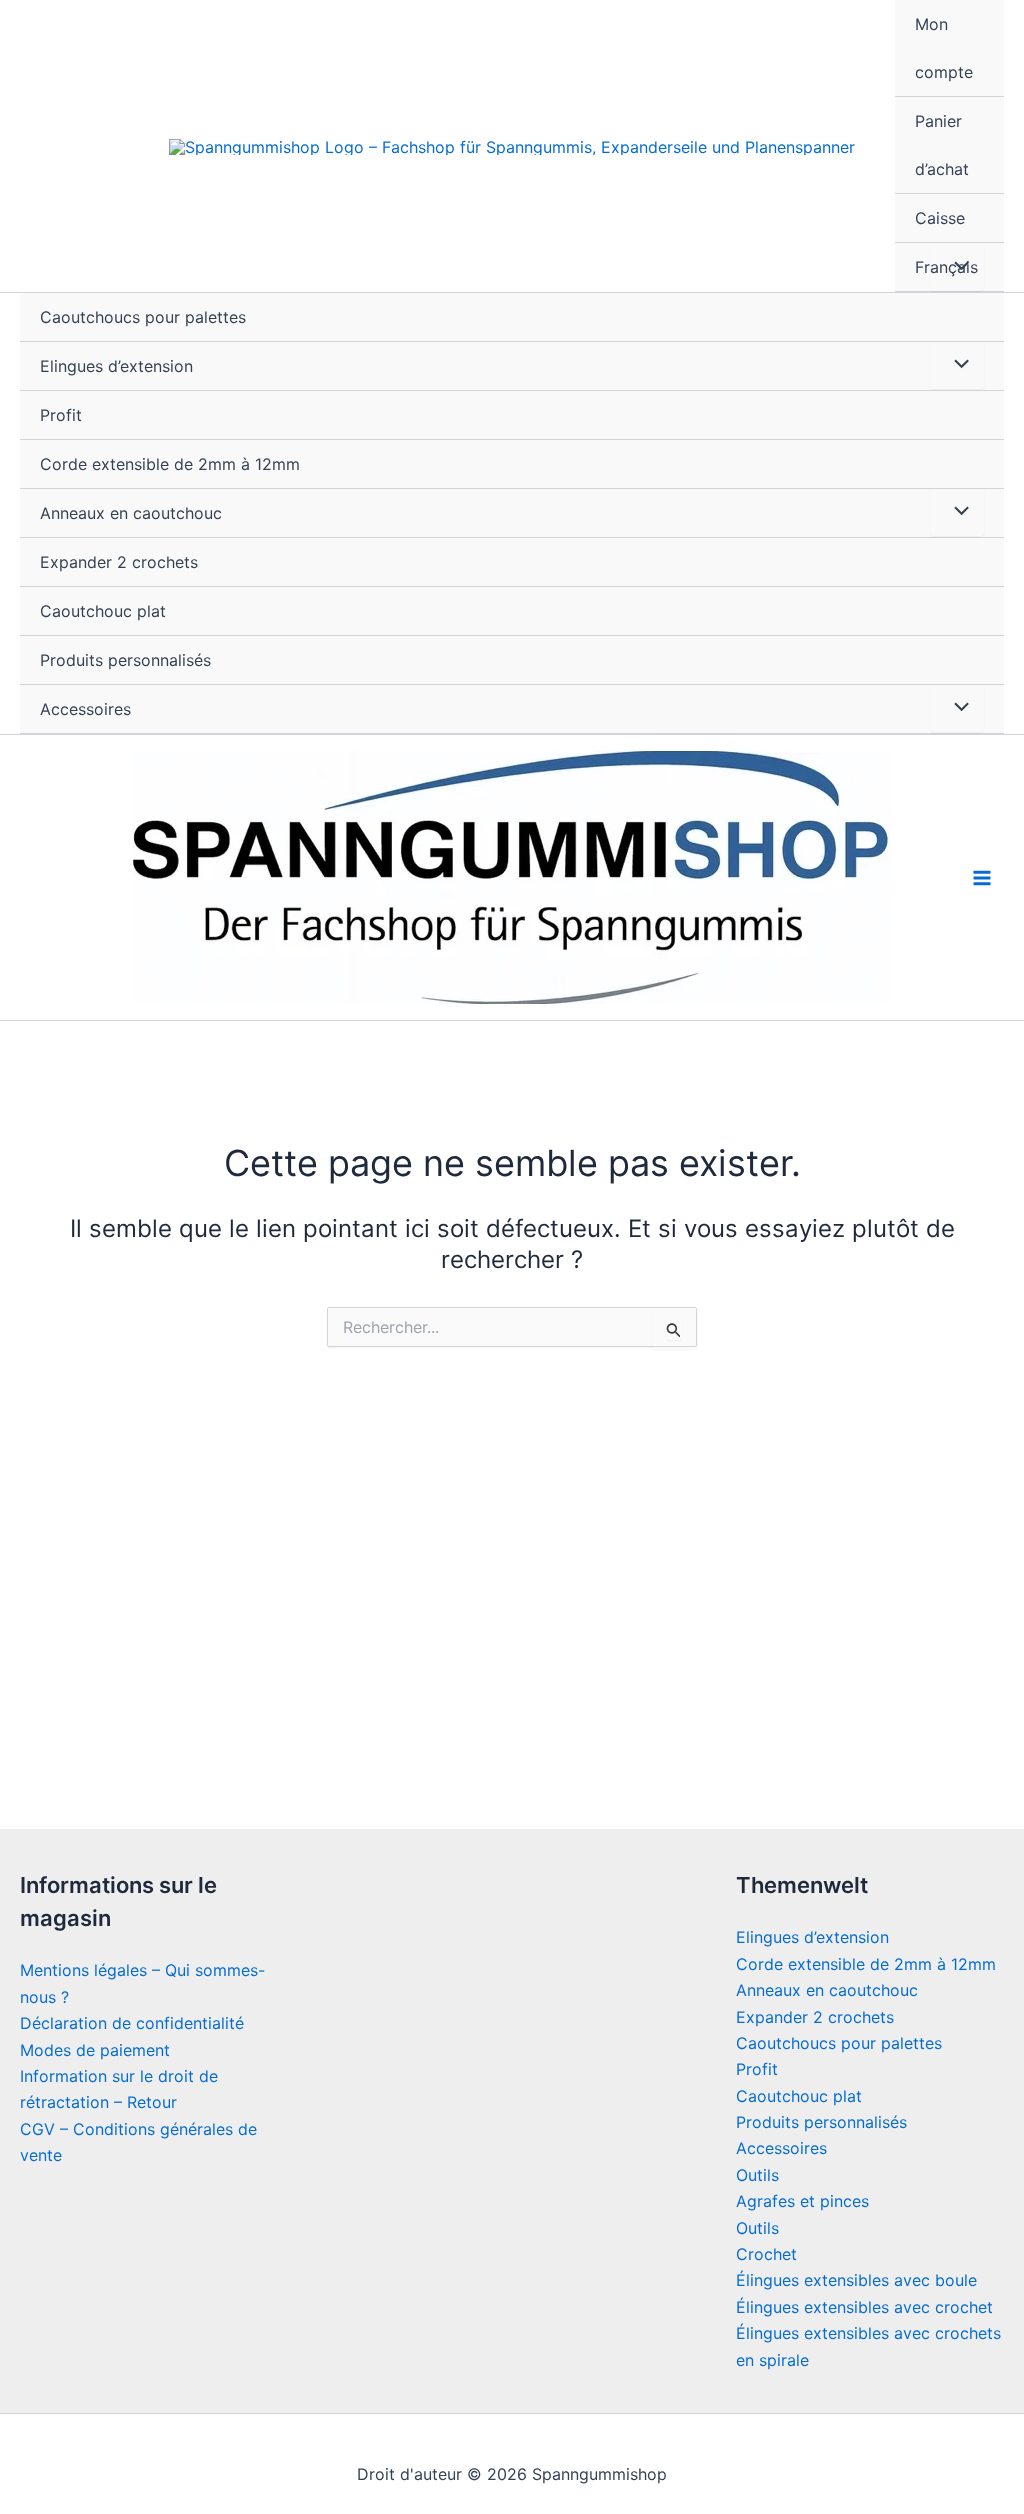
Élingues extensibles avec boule (856, 2280)
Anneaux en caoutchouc (131, 513)
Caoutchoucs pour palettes (143, 317)
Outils (757, 2175)
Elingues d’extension (116, 366)
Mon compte (944, 48)
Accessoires (85, 709)
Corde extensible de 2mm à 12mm (170, 464)
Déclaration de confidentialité (132, 2023)
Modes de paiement (95, 2050)
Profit (61, 415)
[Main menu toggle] (982, 878)
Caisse (940, 218)
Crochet (766, 2254)
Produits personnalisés (125, 660)
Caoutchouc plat (103, 611)
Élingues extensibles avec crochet (864, 2307)
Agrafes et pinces (802, 2201)
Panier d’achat (942, 145)
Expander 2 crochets (119, 562)
